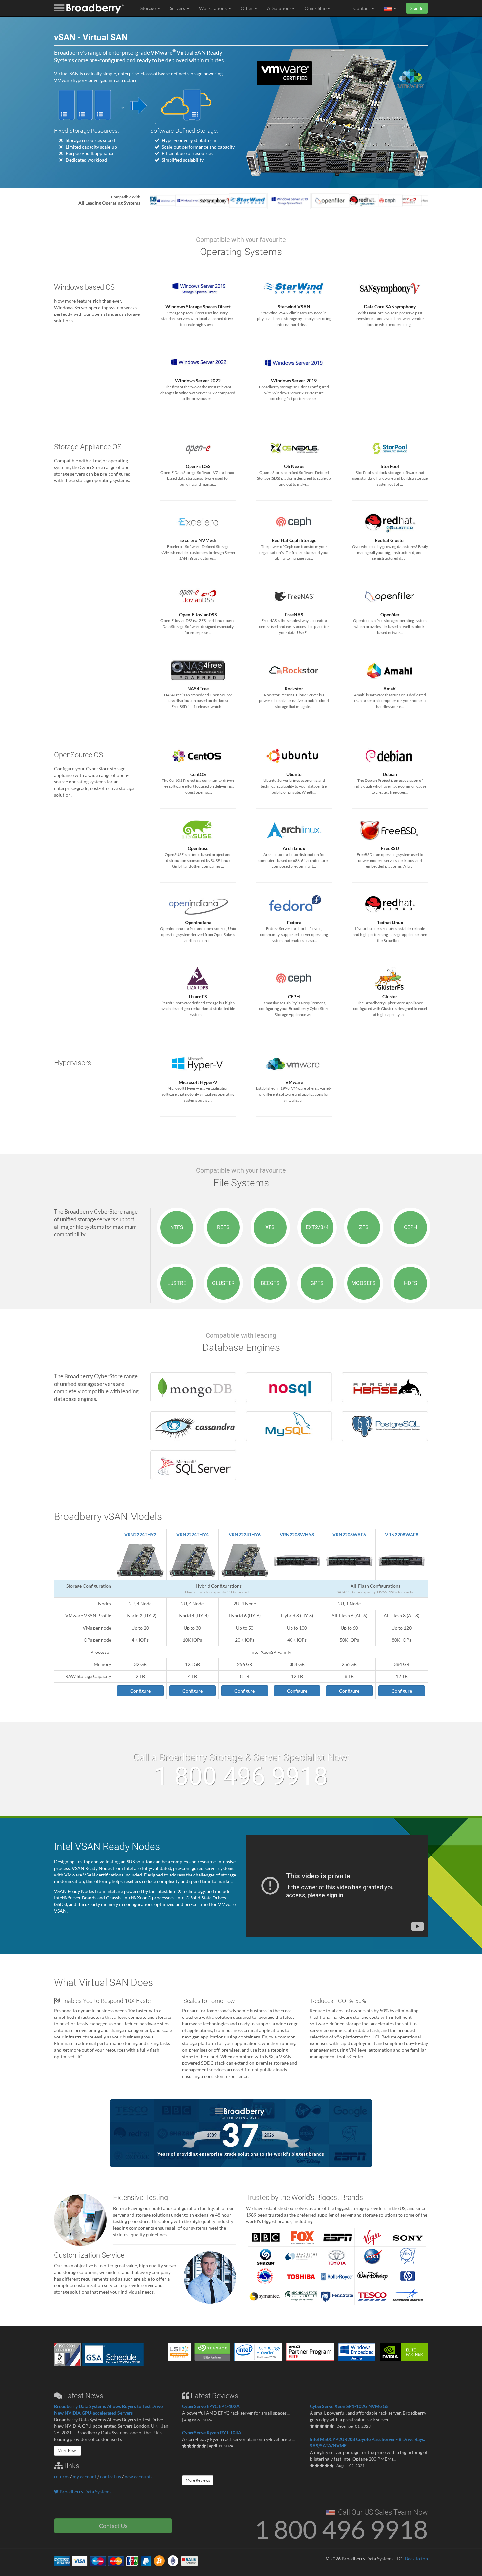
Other (247, 8)
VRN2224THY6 (245, 1535)
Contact (362, 8)
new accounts (139, 2476)
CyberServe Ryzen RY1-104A (212, 2433)
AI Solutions (279, 8)
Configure (140, 1691)
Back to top (416, 2558)
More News (68, 2451)
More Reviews (198, 2480)
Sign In (417, 8)
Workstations (213, 8)
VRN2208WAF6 (349, 1535)
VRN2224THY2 (140, 1535)
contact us (110, 2476)
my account (85, 2476)
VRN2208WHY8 (297, 1535)
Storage (149, 8)
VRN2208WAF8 (402, 1535)
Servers (178, 8)
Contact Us (113, 2526)
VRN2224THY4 (192, 1535)
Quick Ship (316, 8)
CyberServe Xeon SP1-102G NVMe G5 (349, 2406)
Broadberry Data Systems (85, 2492)
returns (62, 2476)
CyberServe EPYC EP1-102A (211, 2406)
